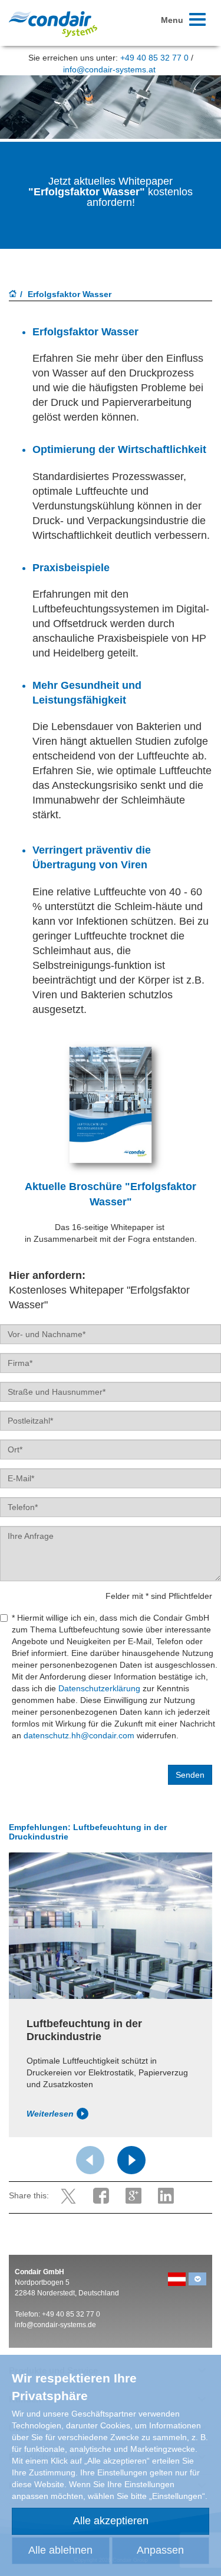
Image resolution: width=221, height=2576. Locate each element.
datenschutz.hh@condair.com (80, 1735)
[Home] (13, 295)
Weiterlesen (50, 2114)
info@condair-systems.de (55, 2325)
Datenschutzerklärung (99, 1688)
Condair (53, 24)
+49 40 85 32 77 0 (154, 58)
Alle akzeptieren (111, 2521)
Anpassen (160, 2550)
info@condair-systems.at (109, 69)
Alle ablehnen (60, 2550)
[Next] (131, 2160)
